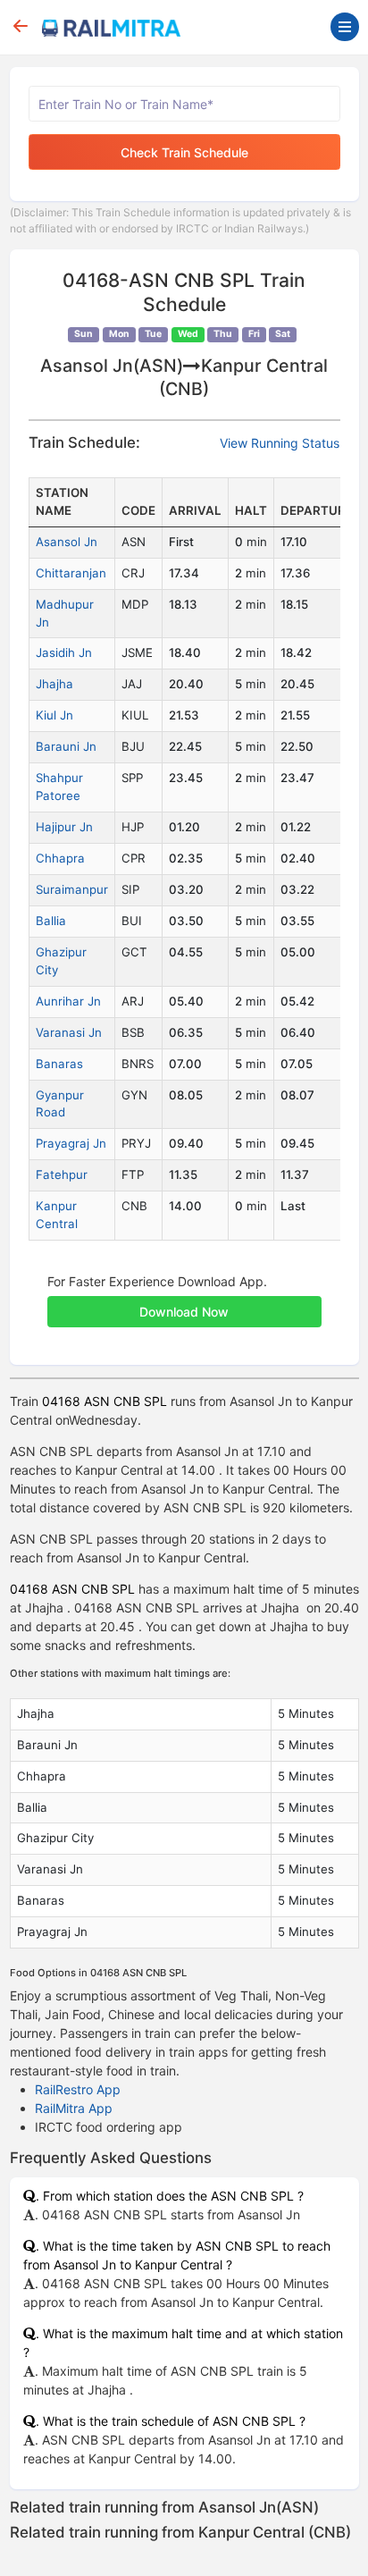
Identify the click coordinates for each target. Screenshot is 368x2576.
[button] (184, 1302)
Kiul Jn (54, 715)
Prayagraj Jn (71, 1143)
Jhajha (54, 684)
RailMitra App (74, 2108)
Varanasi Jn (69, 1032)
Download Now (184, 1312)
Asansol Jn (67, 542)
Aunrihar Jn (68, 1001)
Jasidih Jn (64, 652)
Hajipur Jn (64, 827)
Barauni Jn (66, 746)
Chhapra (60, 858)
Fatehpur (62, 1174)
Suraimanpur (72, 889)
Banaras (59, 1064)
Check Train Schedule (184, 152)
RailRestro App (78, 2089)
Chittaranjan (71, 573)
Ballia (51, 921)
